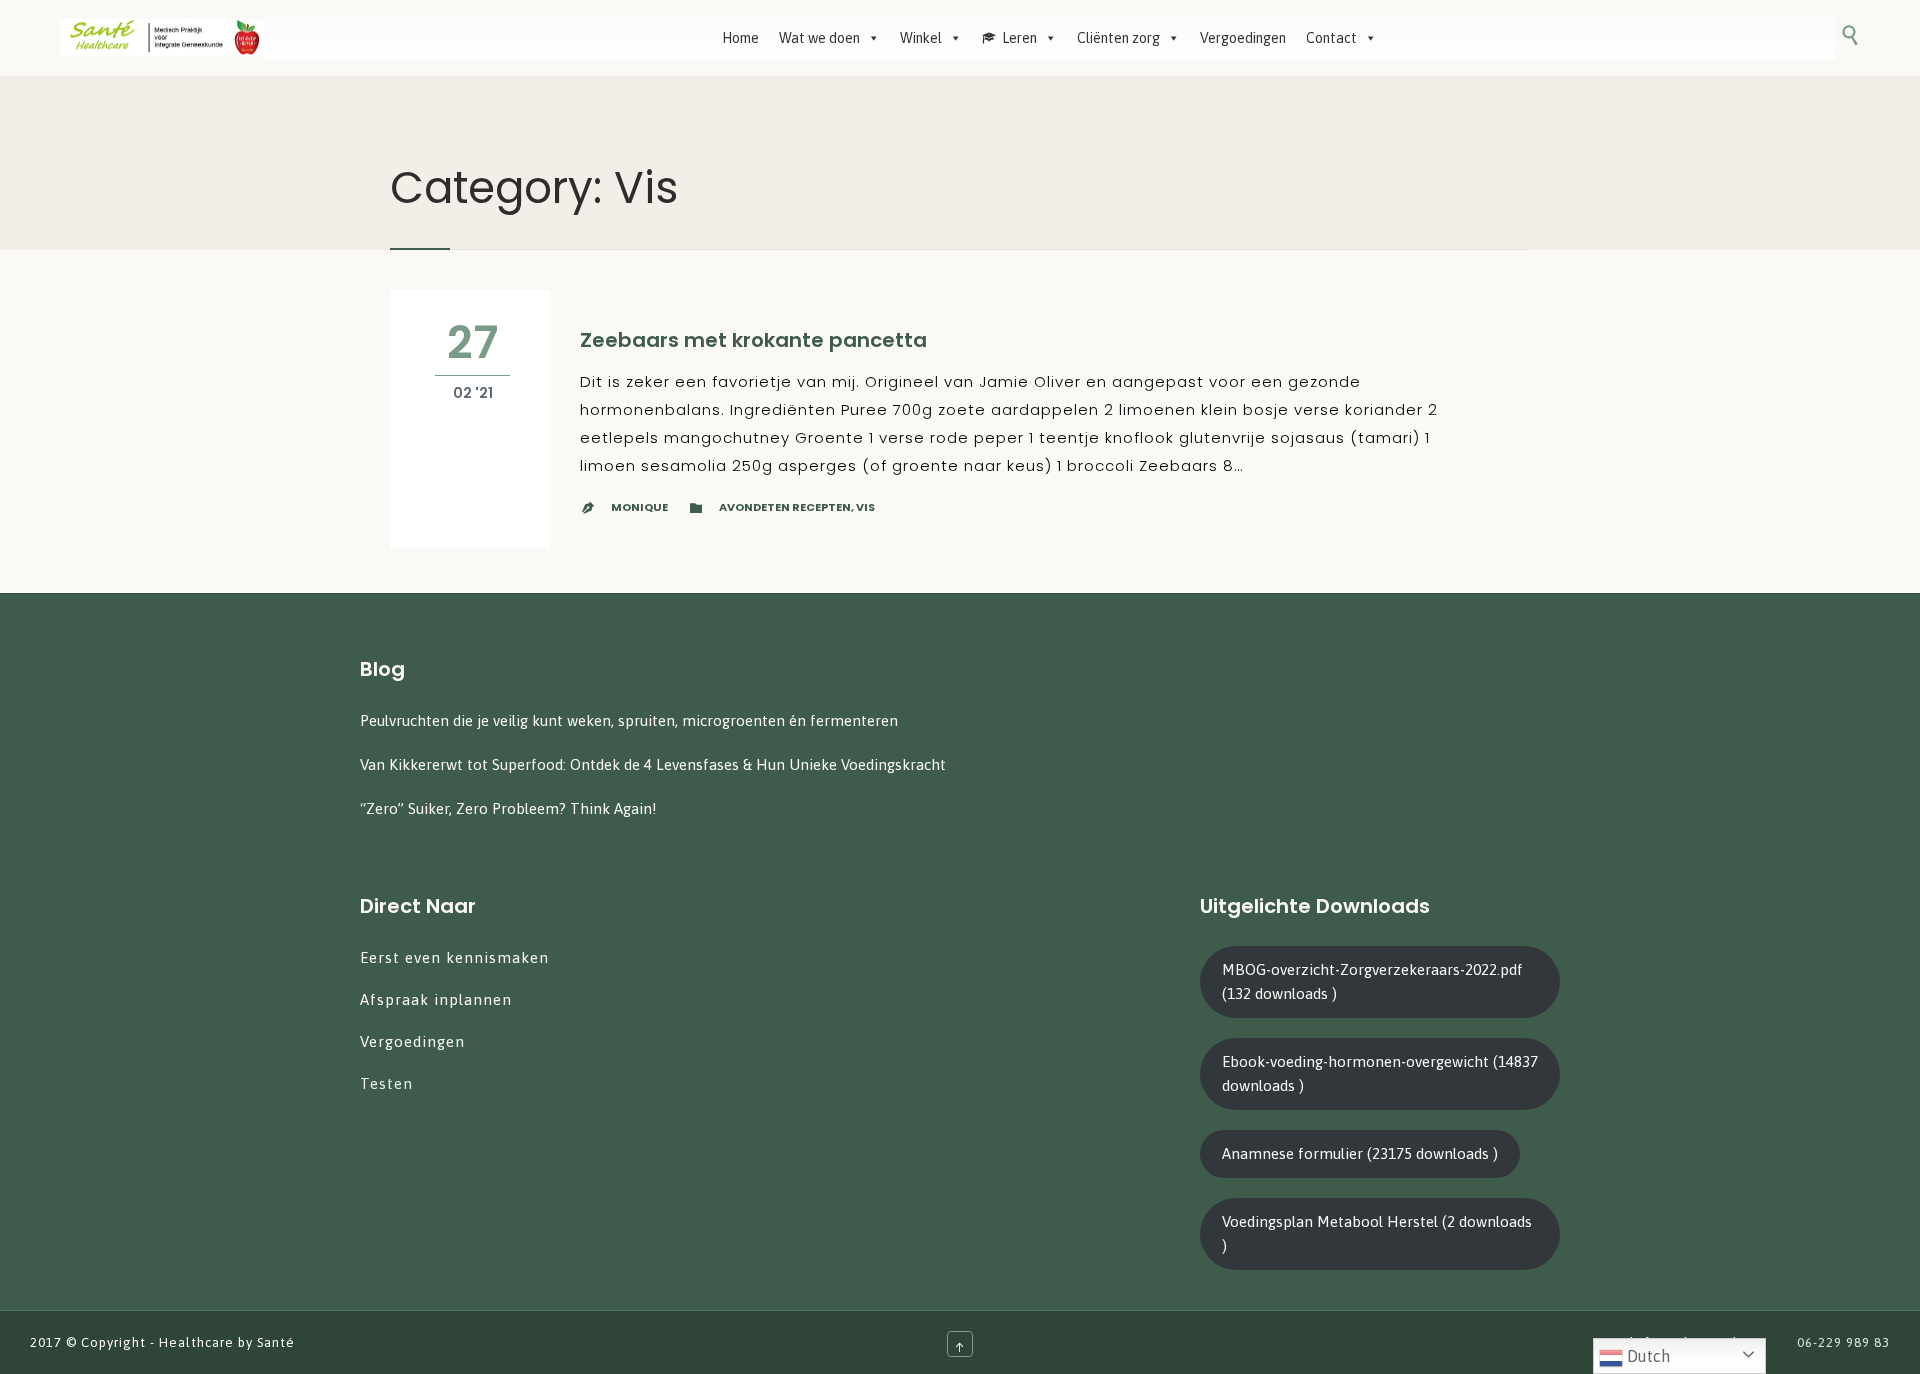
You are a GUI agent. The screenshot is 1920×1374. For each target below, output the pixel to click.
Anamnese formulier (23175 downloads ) (1360, 1153)
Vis (865, 507)
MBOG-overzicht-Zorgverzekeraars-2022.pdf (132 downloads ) (1372, 981)
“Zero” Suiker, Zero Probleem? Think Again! (508, 808)
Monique (639, 507)
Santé (276, 1342)
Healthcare (196, 1342)
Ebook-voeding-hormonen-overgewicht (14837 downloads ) (1380, 1073)
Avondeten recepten (785, 507)
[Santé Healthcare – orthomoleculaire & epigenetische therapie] (162, 37)
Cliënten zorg (1118, 38)
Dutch (1646, 1356)
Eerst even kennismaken (457, 957)
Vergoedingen (1243, 38)
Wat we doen (819, 38)
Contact (1331, 38)
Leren (1019, 38)
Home (740, 38)
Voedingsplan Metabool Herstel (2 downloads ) (1377, 1233)
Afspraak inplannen (436, 999)
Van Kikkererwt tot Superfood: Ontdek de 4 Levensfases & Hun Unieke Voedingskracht (653, 764)
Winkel (921, 38)
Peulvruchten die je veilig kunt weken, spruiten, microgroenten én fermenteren (629, 720)
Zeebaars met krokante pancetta (753, 340)
